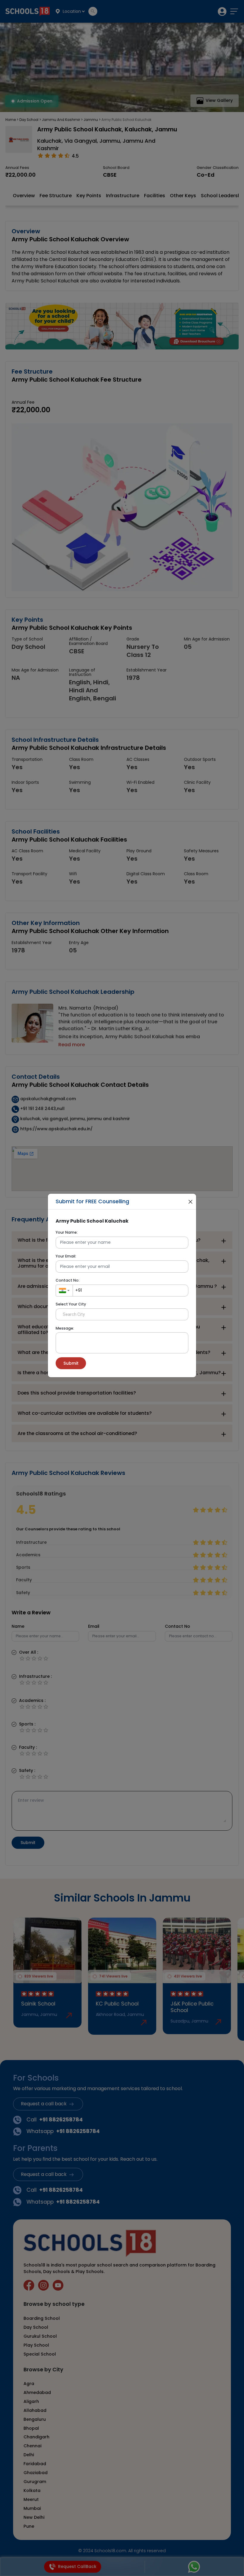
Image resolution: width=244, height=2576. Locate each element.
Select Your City (71, 1304)
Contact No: (68, 1280)
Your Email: (66, 1256)
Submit (71, 1363)
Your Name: (67, 1232)
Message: (65, 1328)
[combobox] (64, 1291)
